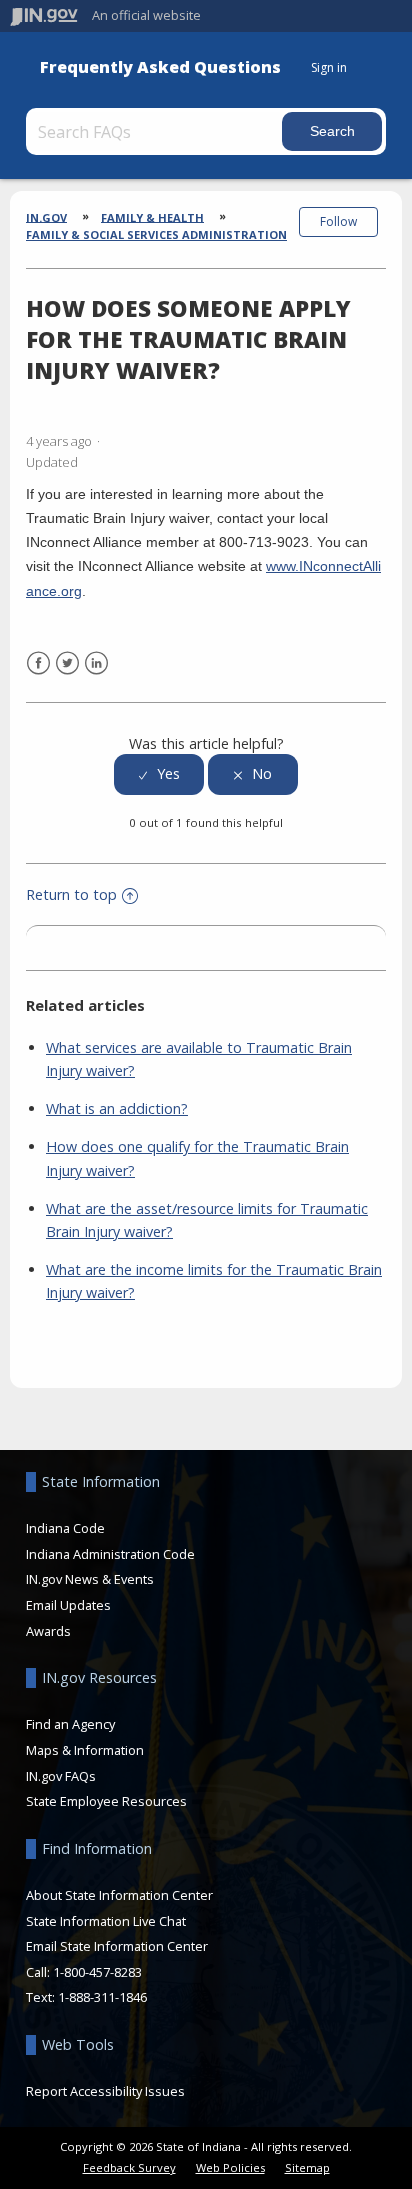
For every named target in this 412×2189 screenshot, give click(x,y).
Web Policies (230, 2167)
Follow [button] (338, 221)
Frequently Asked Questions (160, 67)
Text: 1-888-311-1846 (86, 1997)
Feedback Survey (129, 2167)
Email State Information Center (117, 1946)
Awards (48, 1631)
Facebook (38, 663)
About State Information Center (119, 1895)
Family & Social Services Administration (156, 234)
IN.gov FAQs (61, 1776)
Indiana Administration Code (110, 1554)
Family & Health (152, 216)
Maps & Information (85, 1750)
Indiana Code (65, 1528)
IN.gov (46, 216)
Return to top (71, 894)
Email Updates (68, 1605)
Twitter (67, 663)
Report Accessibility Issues (105, 2091)
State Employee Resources (106, 1801)
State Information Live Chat (106, 1921)
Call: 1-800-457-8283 (84, 1972)
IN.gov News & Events (90, 1579)
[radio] (159, 774)
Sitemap (307, 2167)
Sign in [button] (329, 67)
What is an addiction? (117, 1108)
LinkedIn (96, 663)
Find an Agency (70, 1724)
